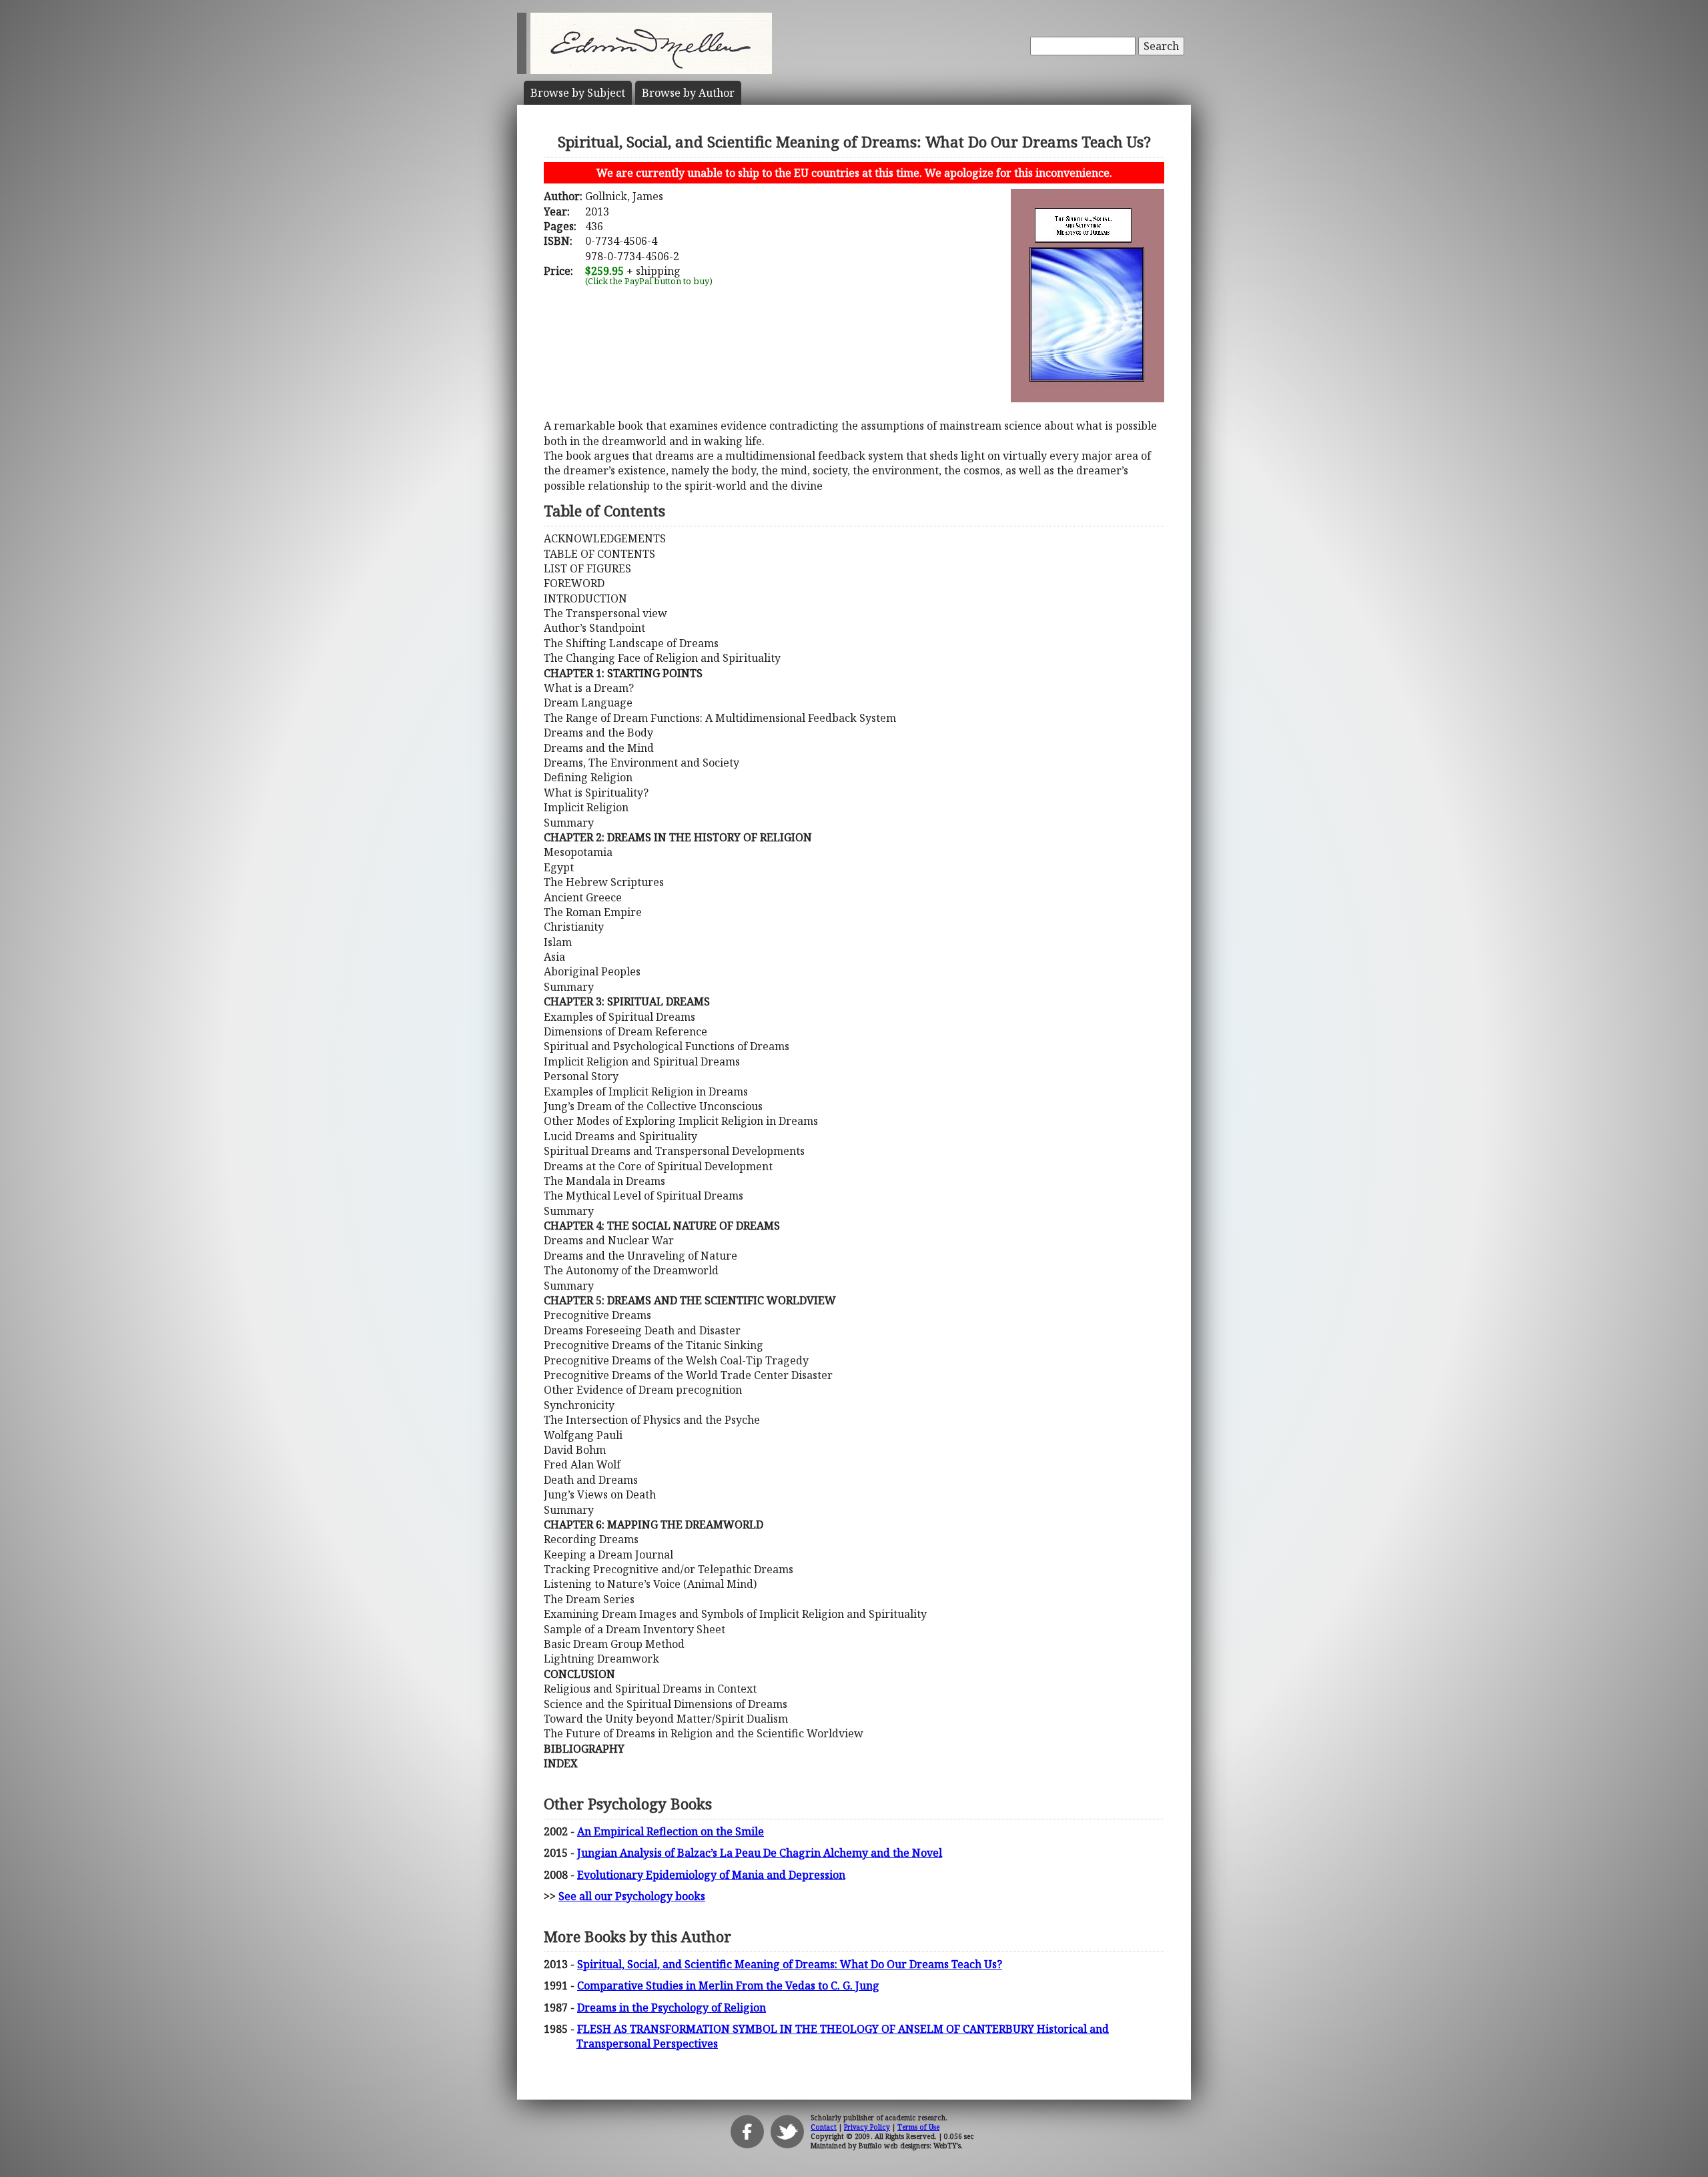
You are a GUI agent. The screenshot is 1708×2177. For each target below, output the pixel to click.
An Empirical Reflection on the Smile (671, 1831)
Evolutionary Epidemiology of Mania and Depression (711, 1875)
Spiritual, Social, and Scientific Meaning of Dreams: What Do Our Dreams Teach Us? (790, 1964)
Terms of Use (918, 2127)
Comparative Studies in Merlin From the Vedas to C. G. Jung (728, 1986)
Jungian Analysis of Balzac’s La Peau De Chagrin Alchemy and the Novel (760, 1853)
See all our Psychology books (632, 1896)
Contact (824, 2127)
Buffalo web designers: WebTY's (910, 2146)
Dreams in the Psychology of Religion (672, 2008)
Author (688, 93)
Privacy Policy (867, 2127)
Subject (578, 93)
